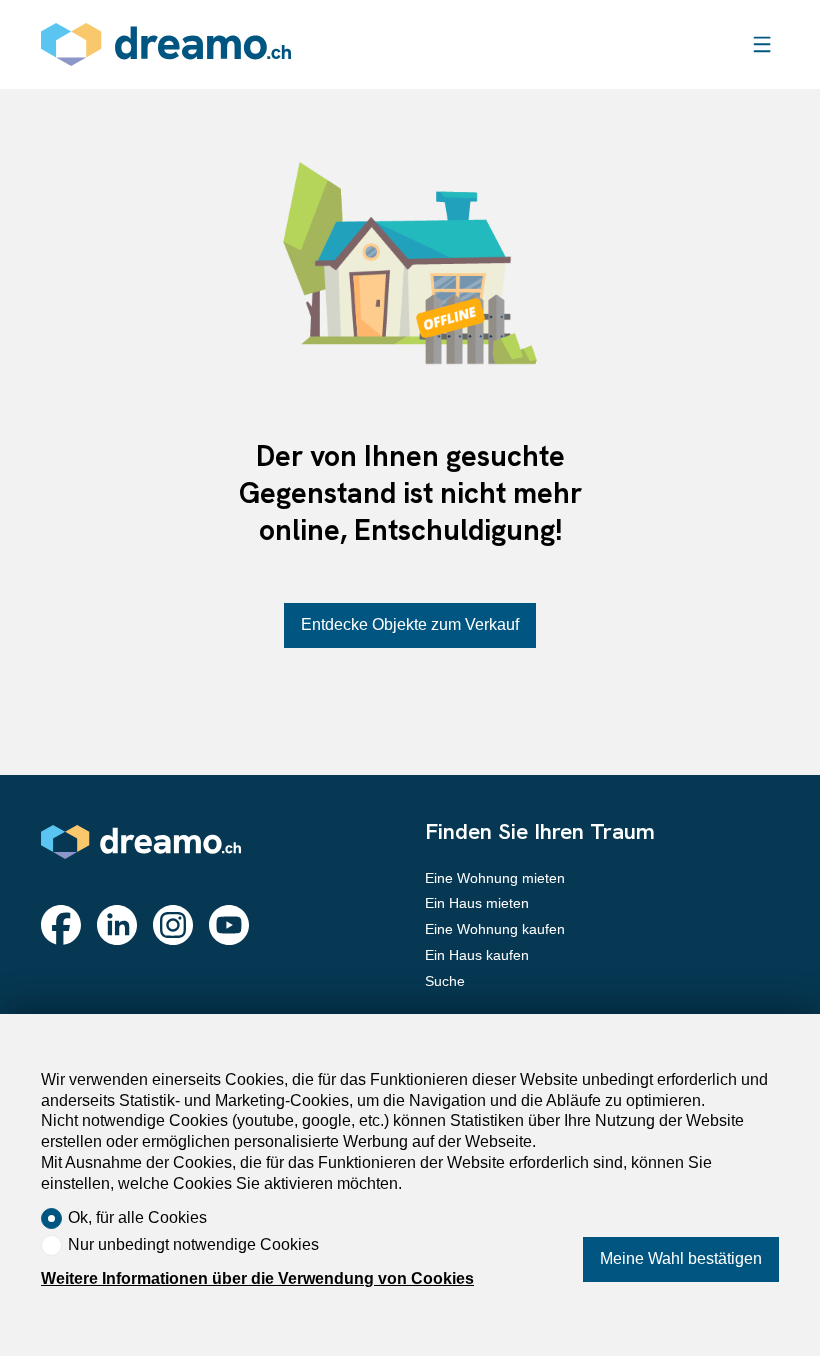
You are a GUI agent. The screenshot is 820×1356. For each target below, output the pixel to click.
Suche (445, 981)
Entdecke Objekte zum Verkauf (410, 624)
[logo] (166, 44)
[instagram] (173, 925)
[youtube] (229, 925)
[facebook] (61, 925)
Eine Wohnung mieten (495, 878)
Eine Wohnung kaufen (495, 929)
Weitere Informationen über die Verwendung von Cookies (257, 1278)
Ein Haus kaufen (477, 955)
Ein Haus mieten (477, 903)
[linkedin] (117, 925)
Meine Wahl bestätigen (681, 1258)
